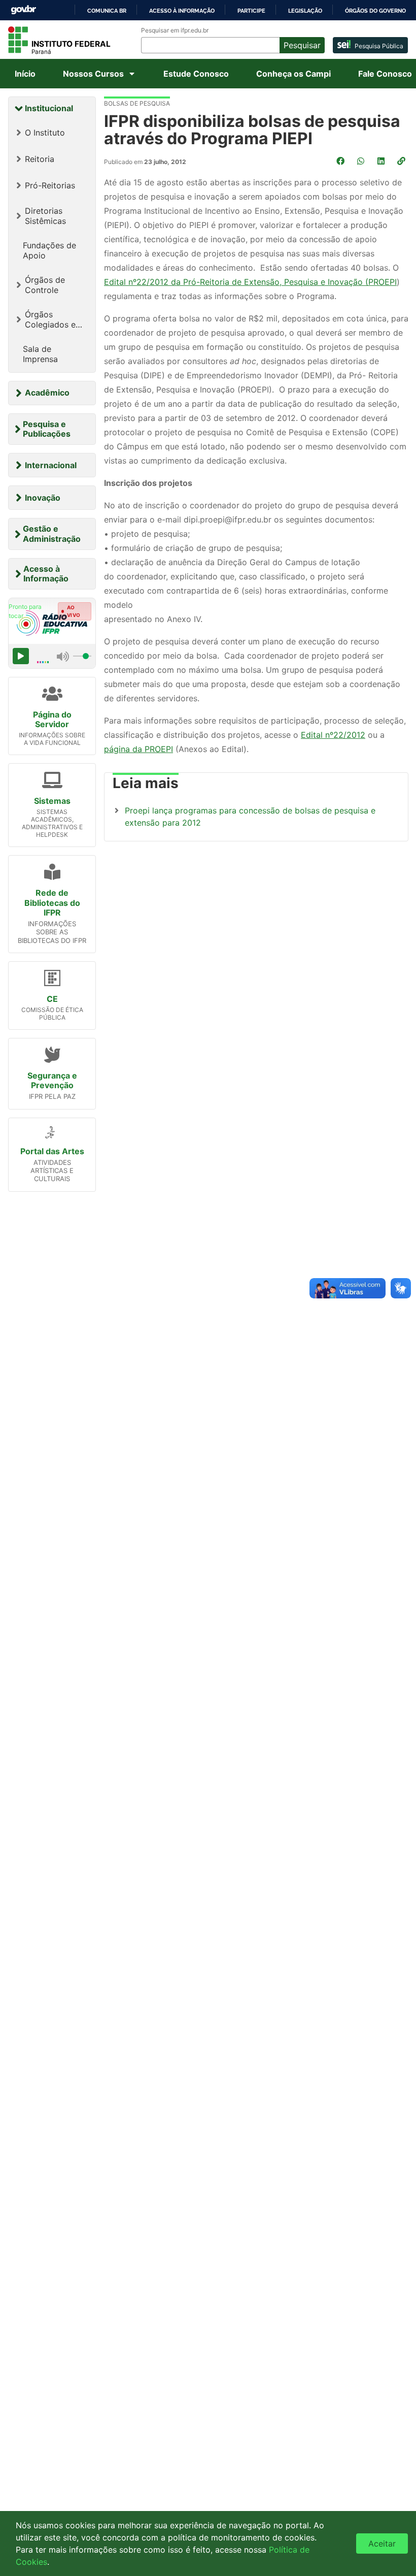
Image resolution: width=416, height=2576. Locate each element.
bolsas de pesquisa (137, 103)
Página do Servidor (52, 719)
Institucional (49, 108)
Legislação (305, 11)
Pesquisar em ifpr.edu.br (175, 30)
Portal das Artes (52, 1151)
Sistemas (52, 801)
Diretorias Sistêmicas (45, 216)
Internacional (51, 465)
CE (52, 999)
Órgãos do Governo (375, 11)
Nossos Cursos (93, 74)
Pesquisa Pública (379, 46)
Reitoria (40, 159)
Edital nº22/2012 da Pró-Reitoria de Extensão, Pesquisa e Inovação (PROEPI (250, 282)
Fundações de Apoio (49, 250)
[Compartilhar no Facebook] (341, 161)
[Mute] (63, 656)
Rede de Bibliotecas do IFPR (52, 902)
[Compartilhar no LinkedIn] (382, 161)
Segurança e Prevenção (52, 1080)
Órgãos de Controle (45, 285)
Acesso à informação (182, 11)
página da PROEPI (138, 749)
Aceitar (382, 2544)
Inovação (43, 498)
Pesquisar (302, 45)
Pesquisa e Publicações (47, 429)
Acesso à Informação (46, 574)
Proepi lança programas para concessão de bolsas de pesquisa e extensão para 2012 (250, 817)
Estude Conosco (196, 74)
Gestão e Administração (52, 533)
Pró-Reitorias (50, 185)
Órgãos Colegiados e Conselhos (50, 319)
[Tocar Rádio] (21, 656)
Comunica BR (107, 11)
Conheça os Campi (293, 74)
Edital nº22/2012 (333, 735)
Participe (251, 11)
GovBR (23, 10)
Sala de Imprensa (40, 354)
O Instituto (45, 133)
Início (25, 74)
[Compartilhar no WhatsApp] (362, 161)
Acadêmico (47, 393)
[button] (402, 161)
